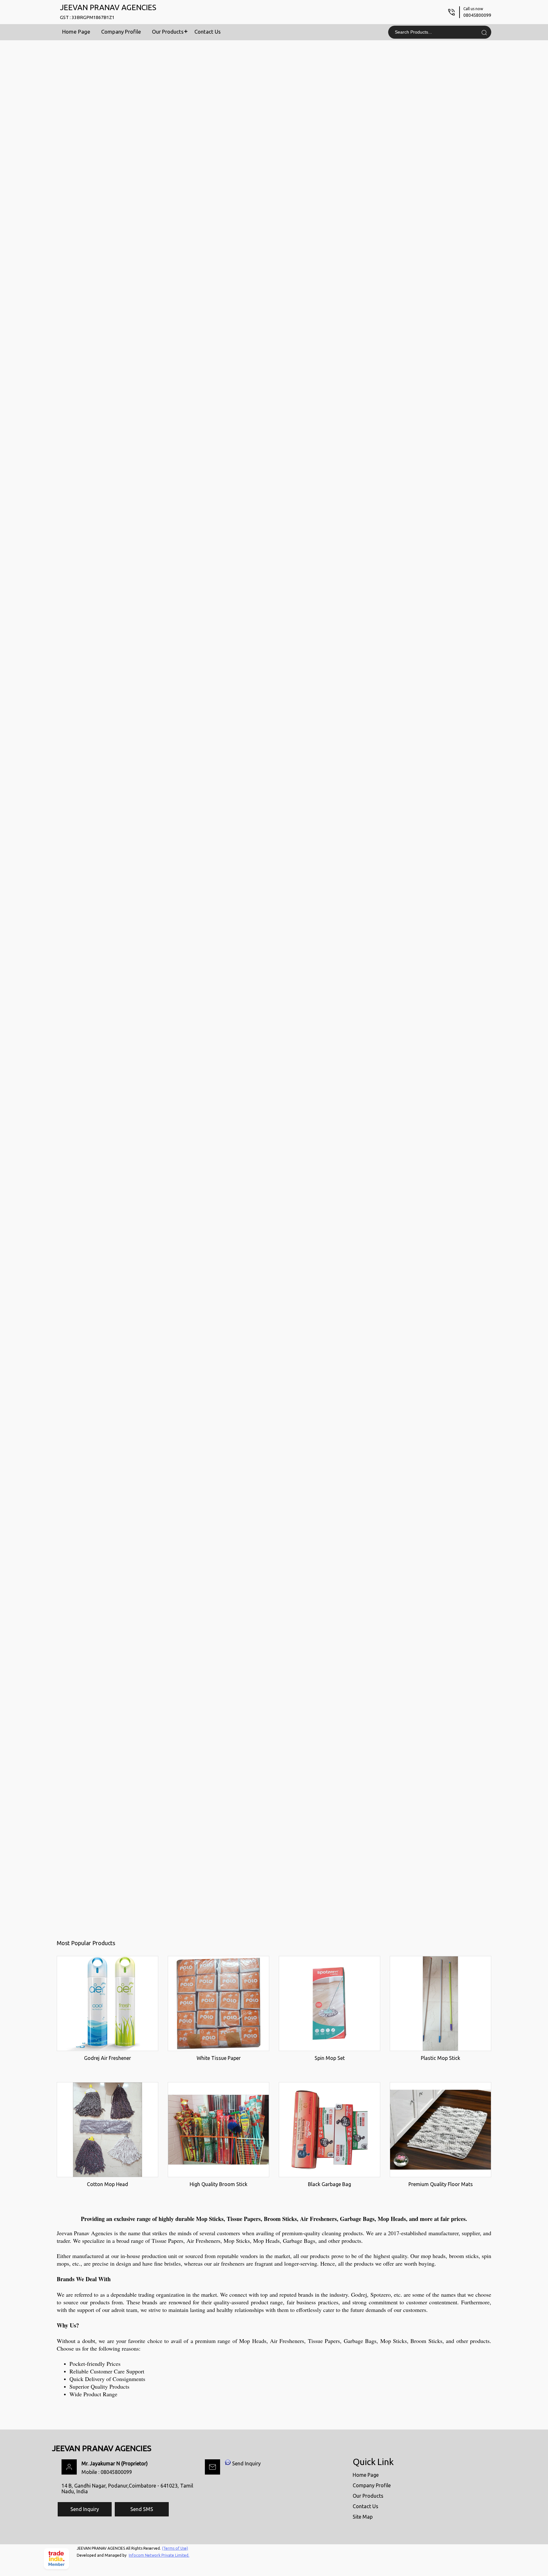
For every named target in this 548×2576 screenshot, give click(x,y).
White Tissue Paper (219, 2058)
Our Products (168, 32)
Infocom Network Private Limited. (159, 2555)
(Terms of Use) (175, 2548)
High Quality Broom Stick (219, 2184)
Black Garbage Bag (329, 2184)
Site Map (363, 2517)
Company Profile (121, 32)
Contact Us (208, 32)
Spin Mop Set (330, 2058)
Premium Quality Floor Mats (441, 2184)
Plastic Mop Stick (440, 2058)
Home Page (76, 32)
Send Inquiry (246, 2463)
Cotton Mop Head (108, 2184)
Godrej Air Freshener (108, 2058)
